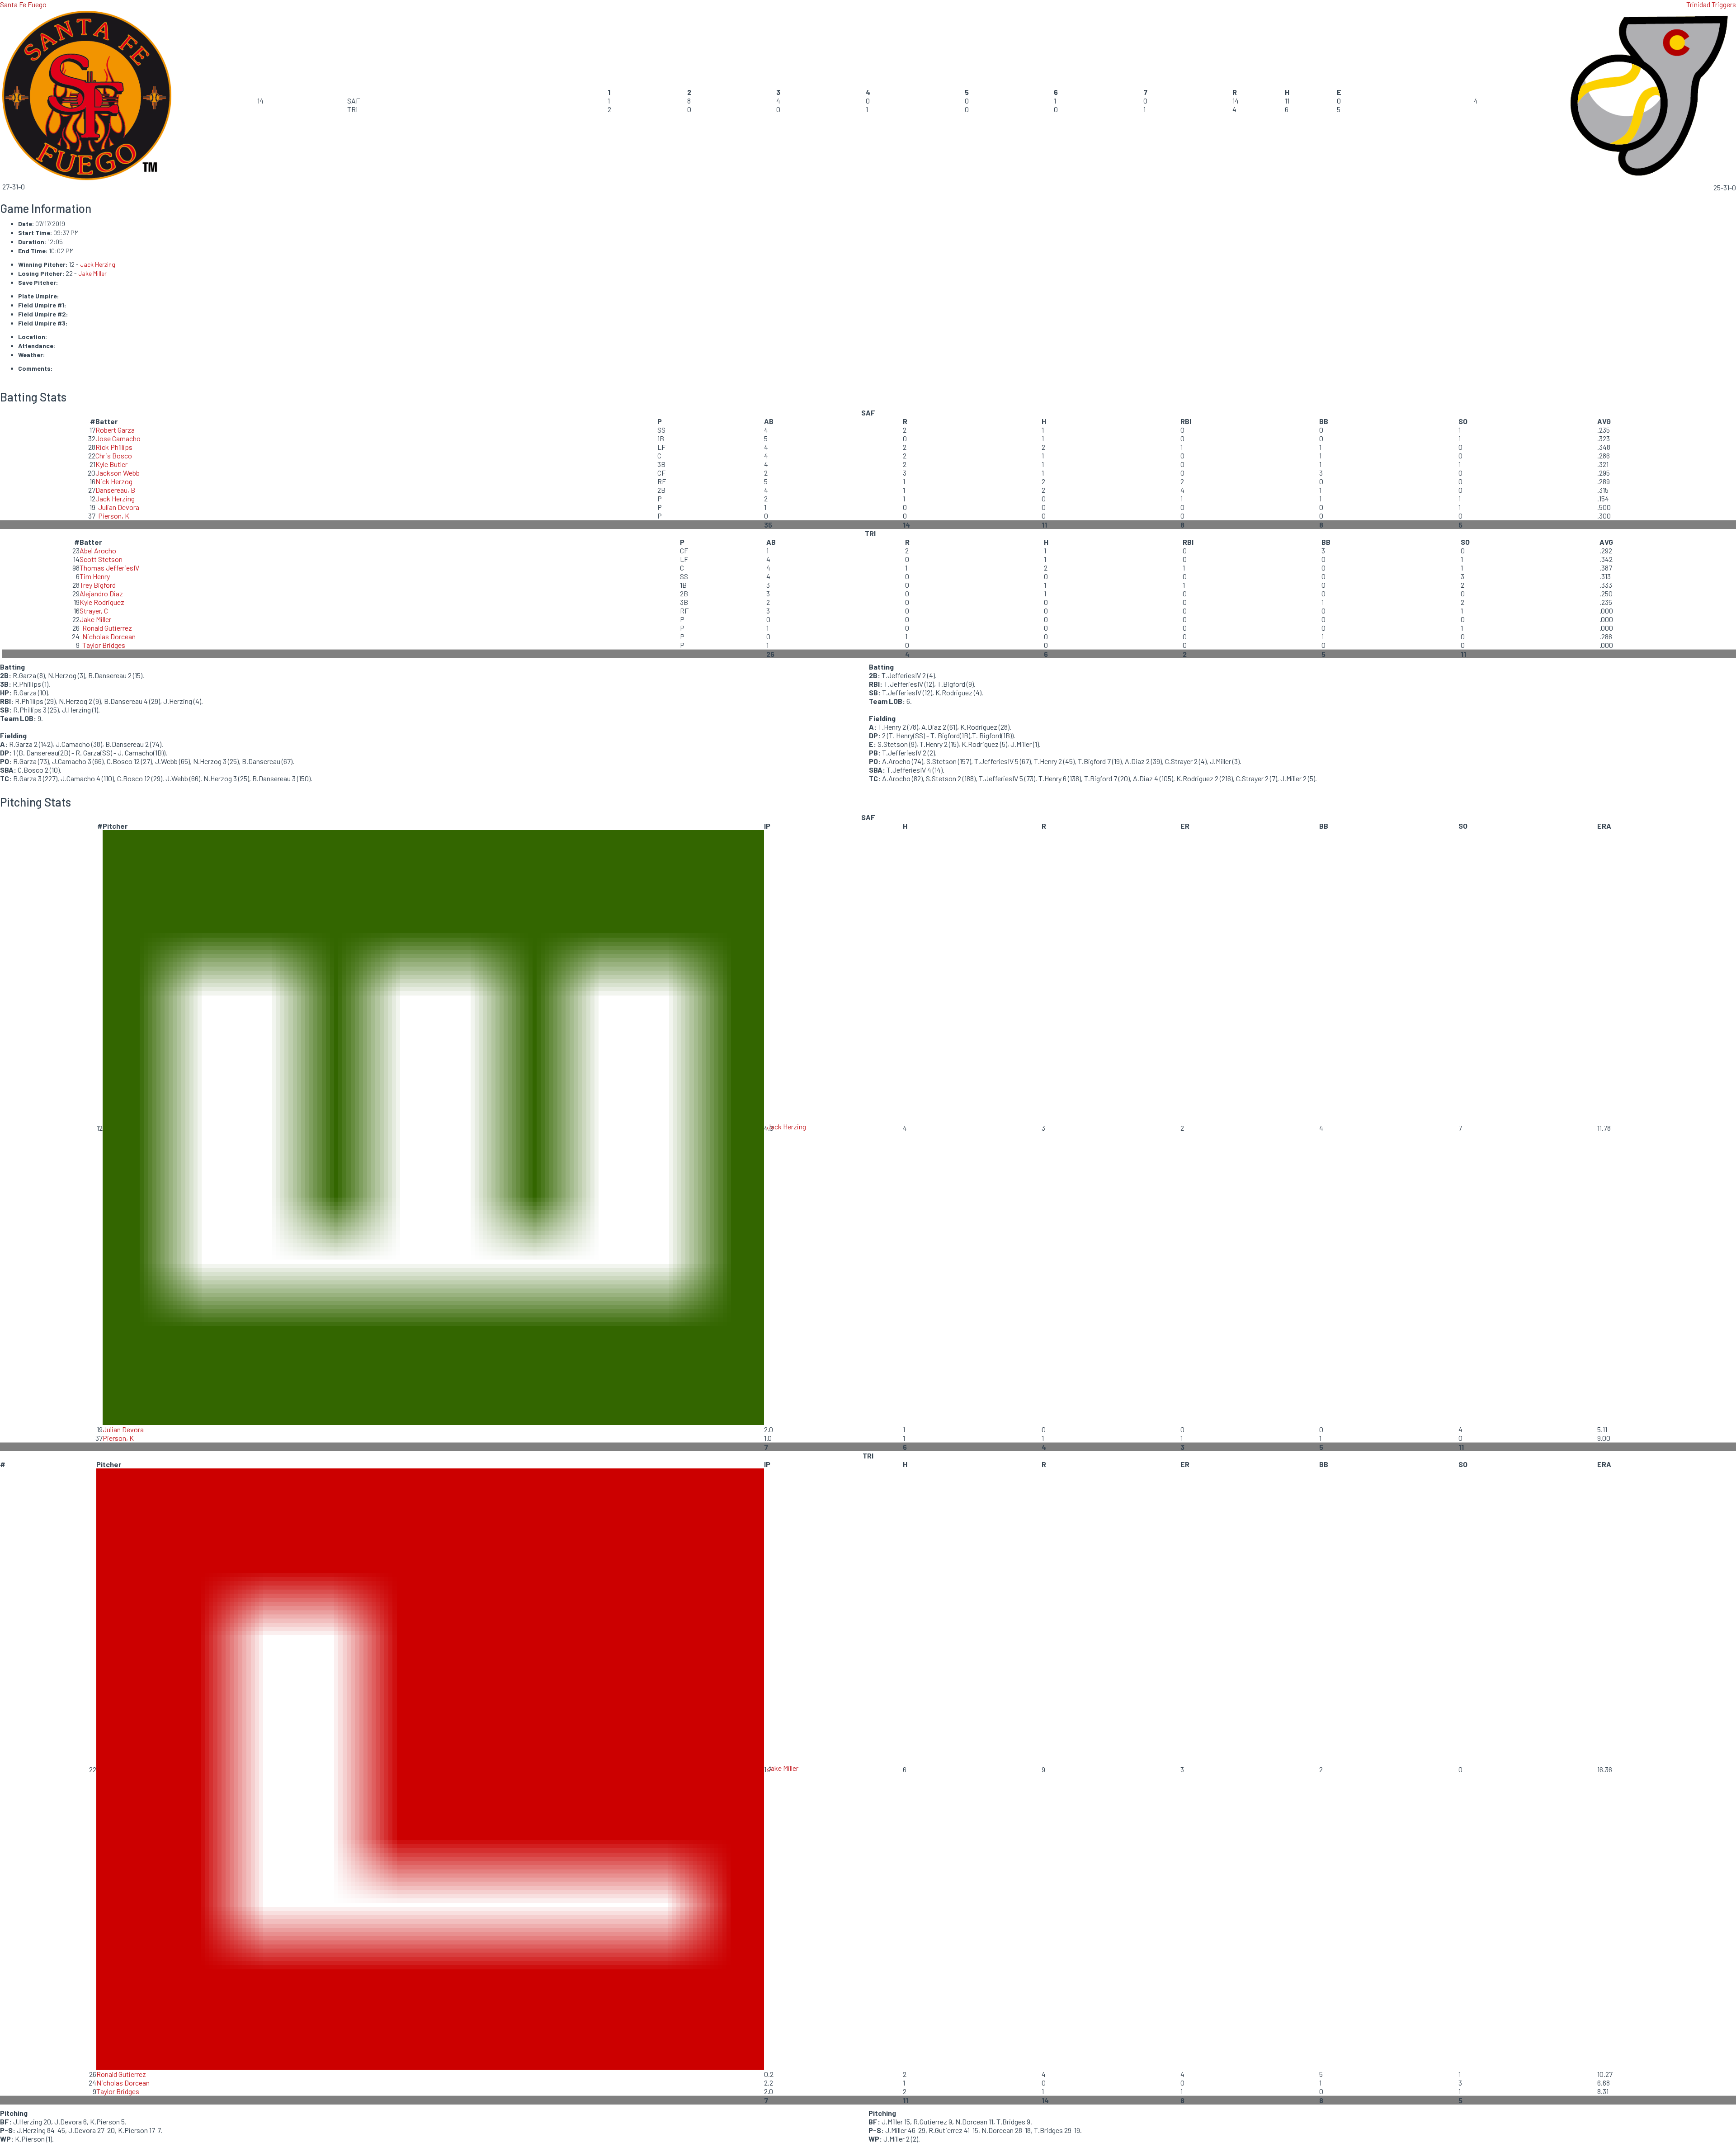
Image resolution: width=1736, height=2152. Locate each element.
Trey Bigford (98, 585)
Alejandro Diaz (101, 593)
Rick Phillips (114, 447)
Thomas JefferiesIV (109, 568)
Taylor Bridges (104, 645)
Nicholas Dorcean (109, 636)
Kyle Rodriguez (102, 602)
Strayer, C (94, 611)
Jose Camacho (118, 438)
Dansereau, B (115, 490)
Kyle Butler (111, 464)
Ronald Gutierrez (107, 628)
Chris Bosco (114, 455)
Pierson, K (114, 516)
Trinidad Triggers (1711, 4)
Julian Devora (119, 507)
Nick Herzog (114, 481)
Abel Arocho (98, 550)
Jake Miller (92, 273)
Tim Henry (95, 576)
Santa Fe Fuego (23, 4)
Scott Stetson (101, 559)
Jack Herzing (98, 264)
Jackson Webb (118, 473)
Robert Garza (115, 430)
